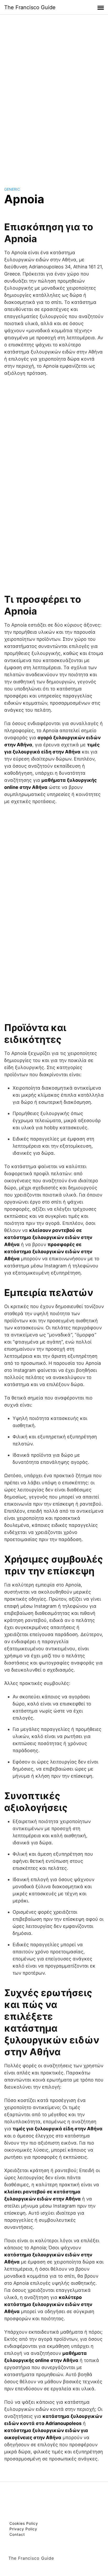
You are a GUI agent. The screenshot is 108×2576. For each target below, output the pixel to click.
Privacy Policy (23, 2529)
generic (12, 189)
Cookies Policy (24, 2523)
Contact (17, 2534)
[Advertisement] (54, 96)
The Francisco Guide (30, 7)
